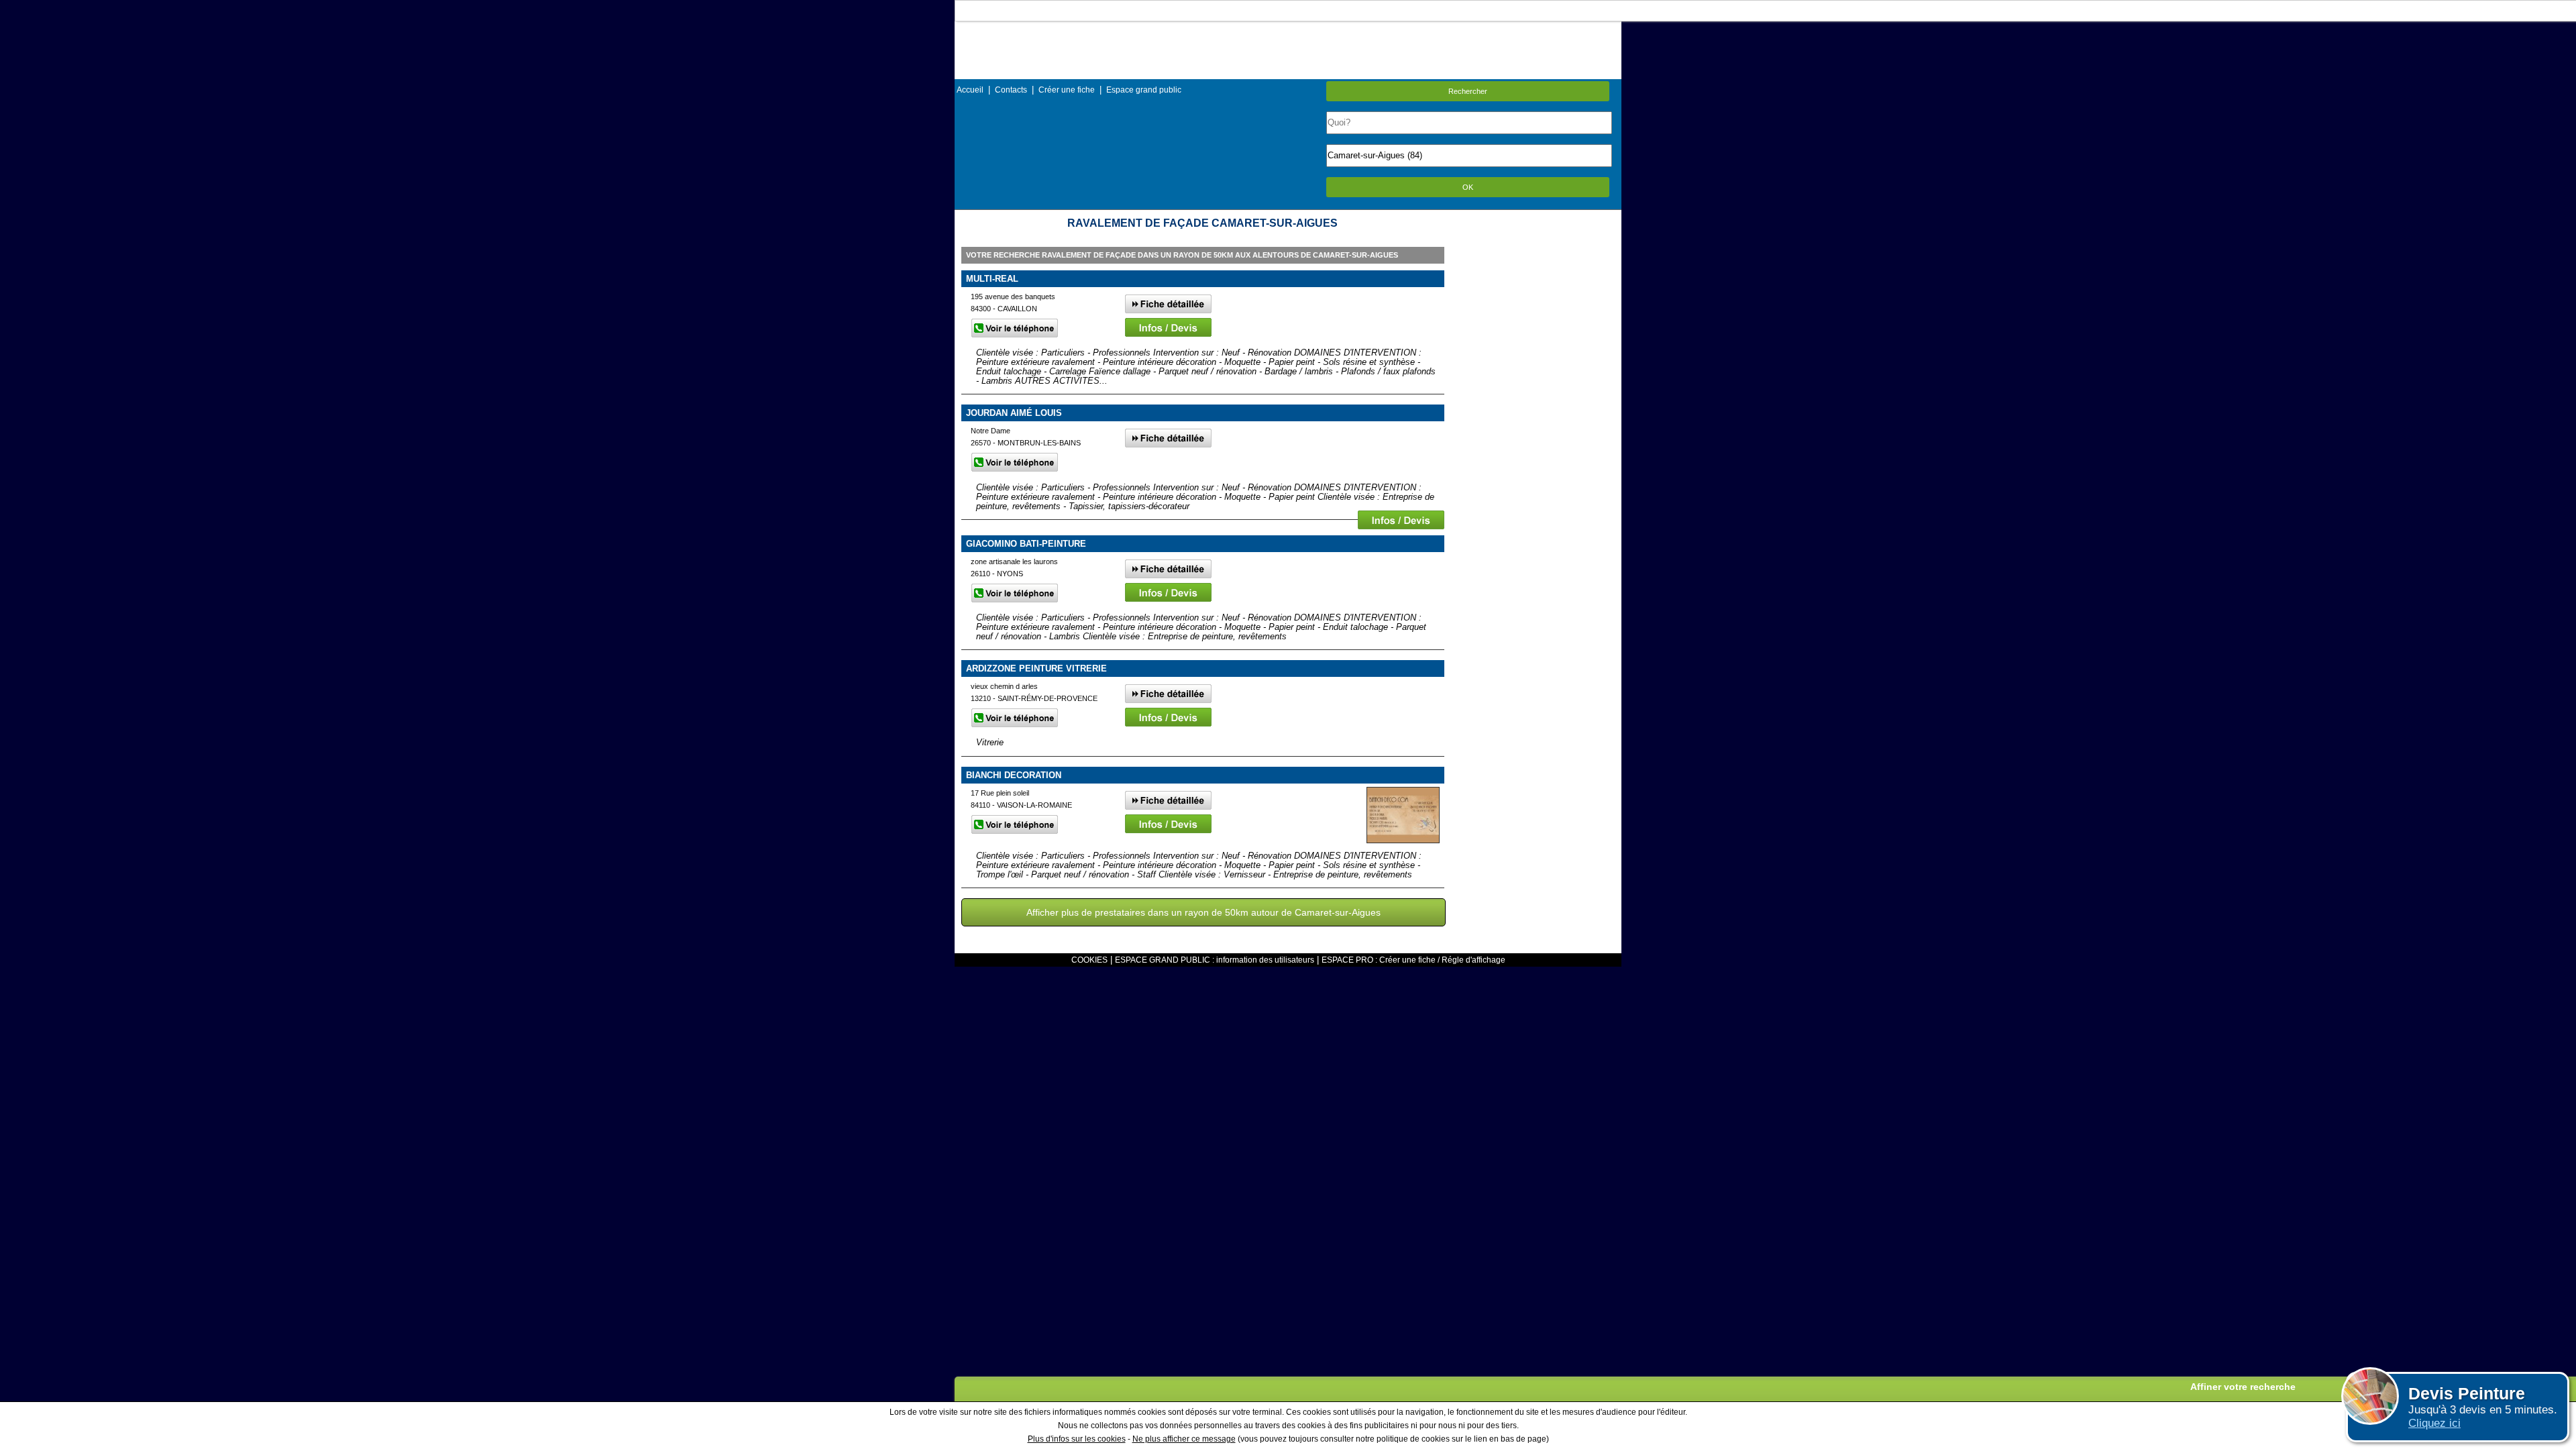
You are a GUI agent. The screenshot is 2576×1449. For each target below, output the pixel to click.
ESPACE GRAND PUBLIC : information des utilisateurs (1215, 960)
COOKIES (1089, 960)
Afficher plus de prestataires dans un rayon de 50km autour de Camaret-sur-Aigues (1203, 912)
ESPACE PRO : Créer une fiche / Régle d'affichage (1413, 960)
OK (1468, 187)
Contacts (1011, 90)
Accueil (970, 90)
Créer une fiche (1067, 90)
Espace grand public (1144, 90)
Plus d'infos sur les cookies (1077, 1439)
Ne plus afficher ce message (1184, 1439)
